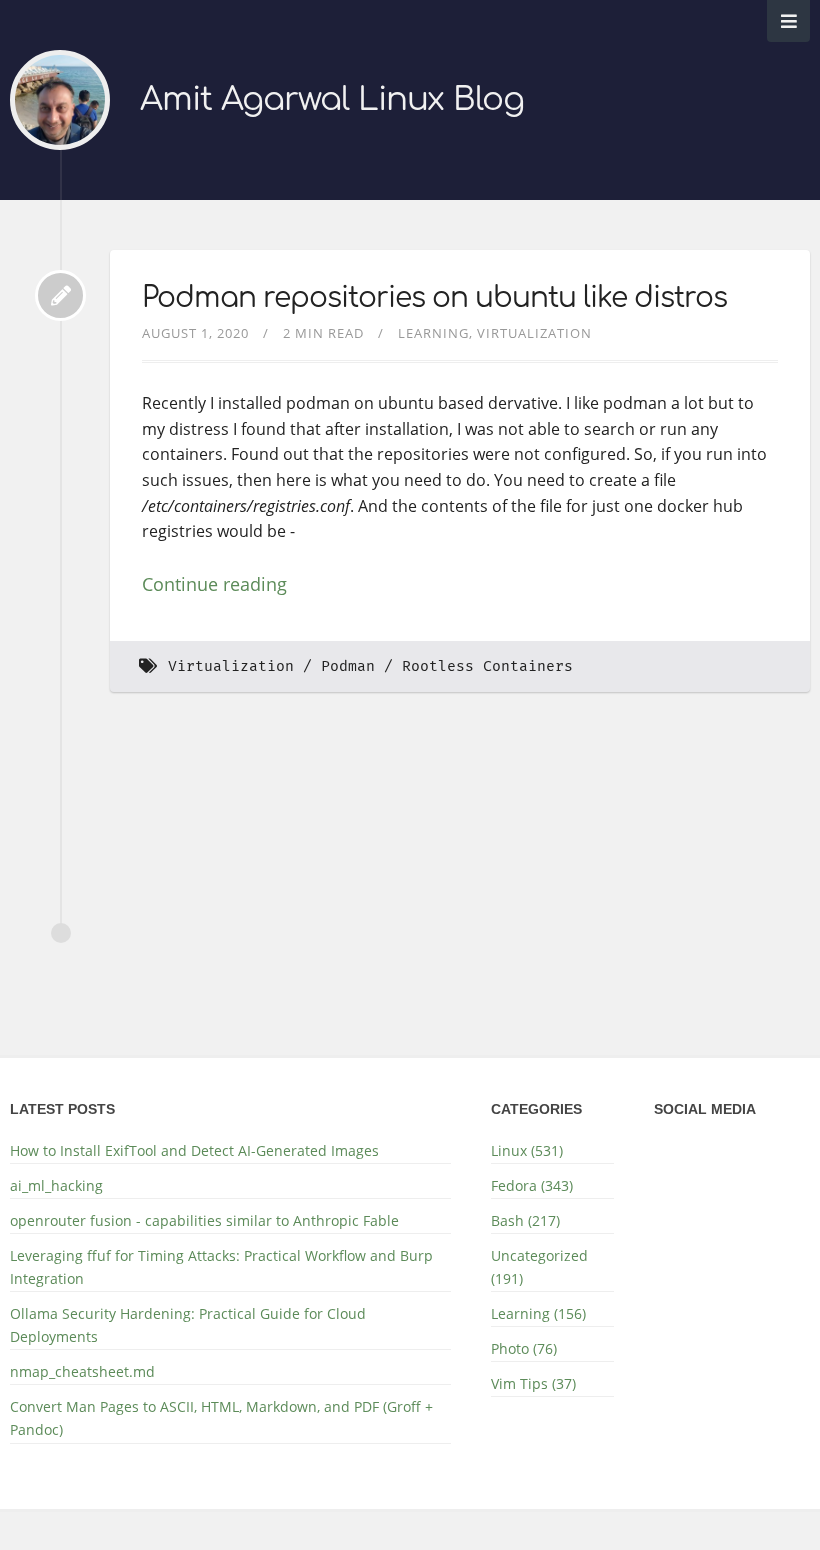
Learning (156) (538, 1313)
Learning (433, 333)
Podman (348, 666)
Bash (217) (525, 1220)
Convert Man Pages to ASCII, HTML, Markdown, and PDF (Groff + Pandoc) (221, 1418)
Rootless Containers (487, 666)
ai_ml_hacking (56, 1185)
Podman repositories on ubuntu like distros (434, 298)
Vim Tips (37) (533, 1383)
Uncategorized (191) (539, 1267)
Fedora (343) (532, 1185)
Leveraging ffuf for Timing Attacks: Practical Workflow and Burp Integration (221, 1267)
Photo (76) (524, 1348)
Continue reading (214, 584)
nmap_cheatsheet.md (82, 1371)
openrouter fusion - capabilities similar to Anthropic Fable (204, 1220)
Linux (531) (527, 1150)
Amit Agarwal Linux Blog (332, 99)
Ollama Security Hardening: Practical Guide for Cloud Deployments (188, 1325)
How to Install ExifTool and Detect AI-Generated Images (194, 1150)
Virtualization (534, 333)
